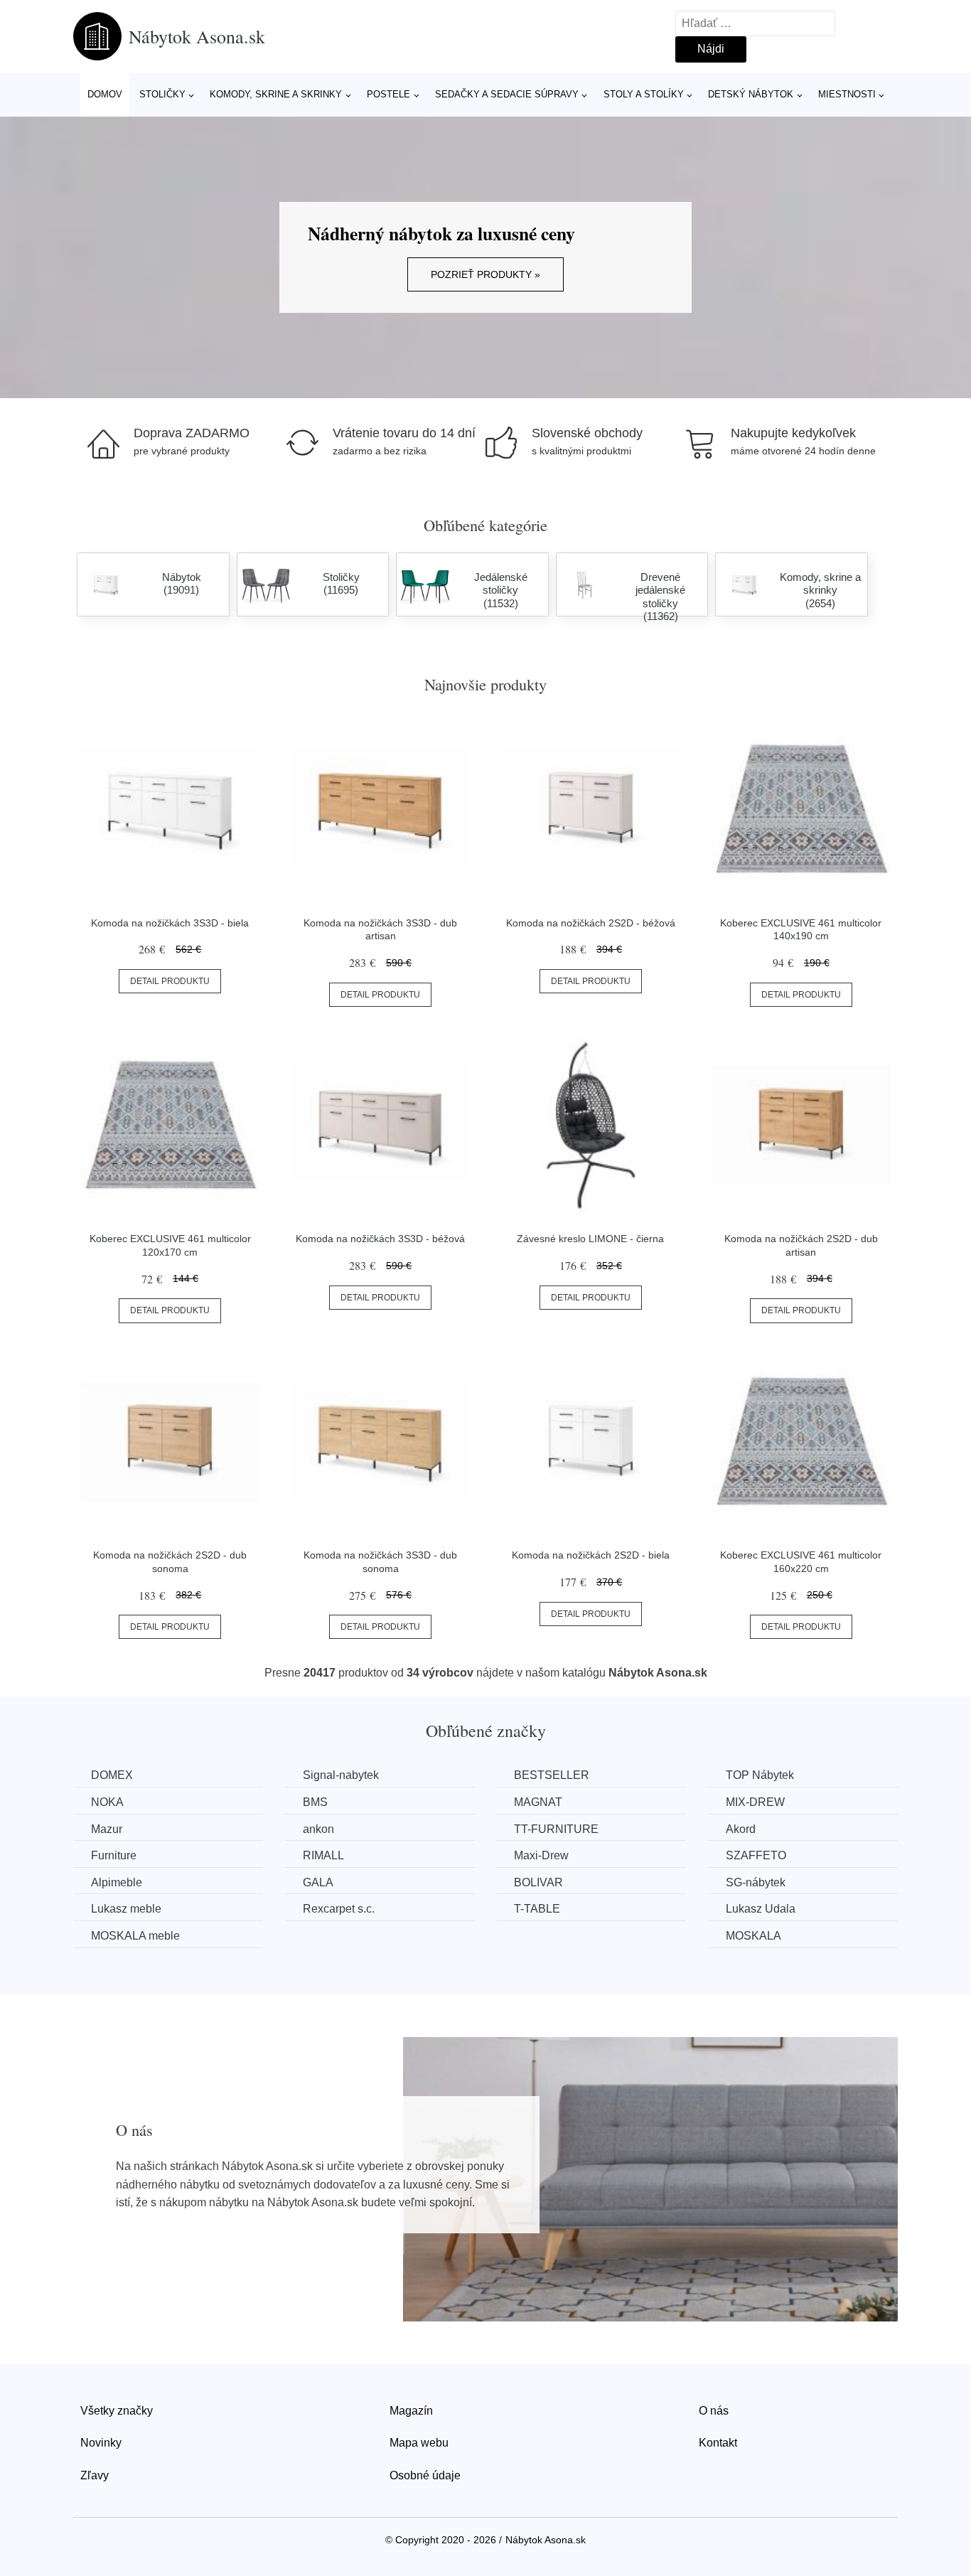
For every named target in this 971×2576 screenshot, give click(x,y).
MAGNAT (538, 1802)
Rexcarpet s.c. (339, 1909)
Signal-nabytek (341, 1775)
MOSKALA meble (135, 1936)
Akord (741, 1829)
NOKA (107, 1802)
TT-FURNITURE (556, 1829)
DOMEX (112, 1775)
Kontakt (718, 2443)
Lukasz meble (126, 1909)
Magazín (411, 2411)
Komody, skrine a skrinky (276, 94)
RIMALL (323, 1855)
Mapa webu (419, 2443)
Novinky (101, 2443)
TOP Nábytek (760, 1775)
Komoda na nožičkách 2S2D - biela (591, 1555)
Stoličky (162, 94)
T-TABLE (537, 1909)
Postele (388, 94)
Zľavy (95, 2475)
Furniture (114, 1855)
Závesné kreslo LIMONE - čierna (590, 1239)
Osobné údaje (425, 2475)
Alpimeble (117, 1882)
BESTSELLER (552, 1775)
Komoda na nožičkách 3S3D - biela (170, 923)
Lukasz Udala (761, 1909)
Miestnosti (847, 94)
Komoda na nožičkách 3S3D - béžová (380, 1239)
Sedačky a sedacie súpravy (507, 94)
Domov (105, 94)
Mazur (107, 1829)
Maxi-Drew (541, 1855)
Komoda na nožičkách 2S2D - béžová (591, 923)
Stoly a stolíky (644, 94)
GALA (318, 1882)
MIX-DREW (755, 1802)
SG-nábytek (756, 1882)
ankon (318, 1829)
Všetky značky (117, 2411)
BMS (315, 1802)
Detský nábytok (751, 94)
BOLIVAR (538, 1882)
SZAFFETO (756, 1855)
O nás (714, 2411)
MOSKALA (753, 1936)
